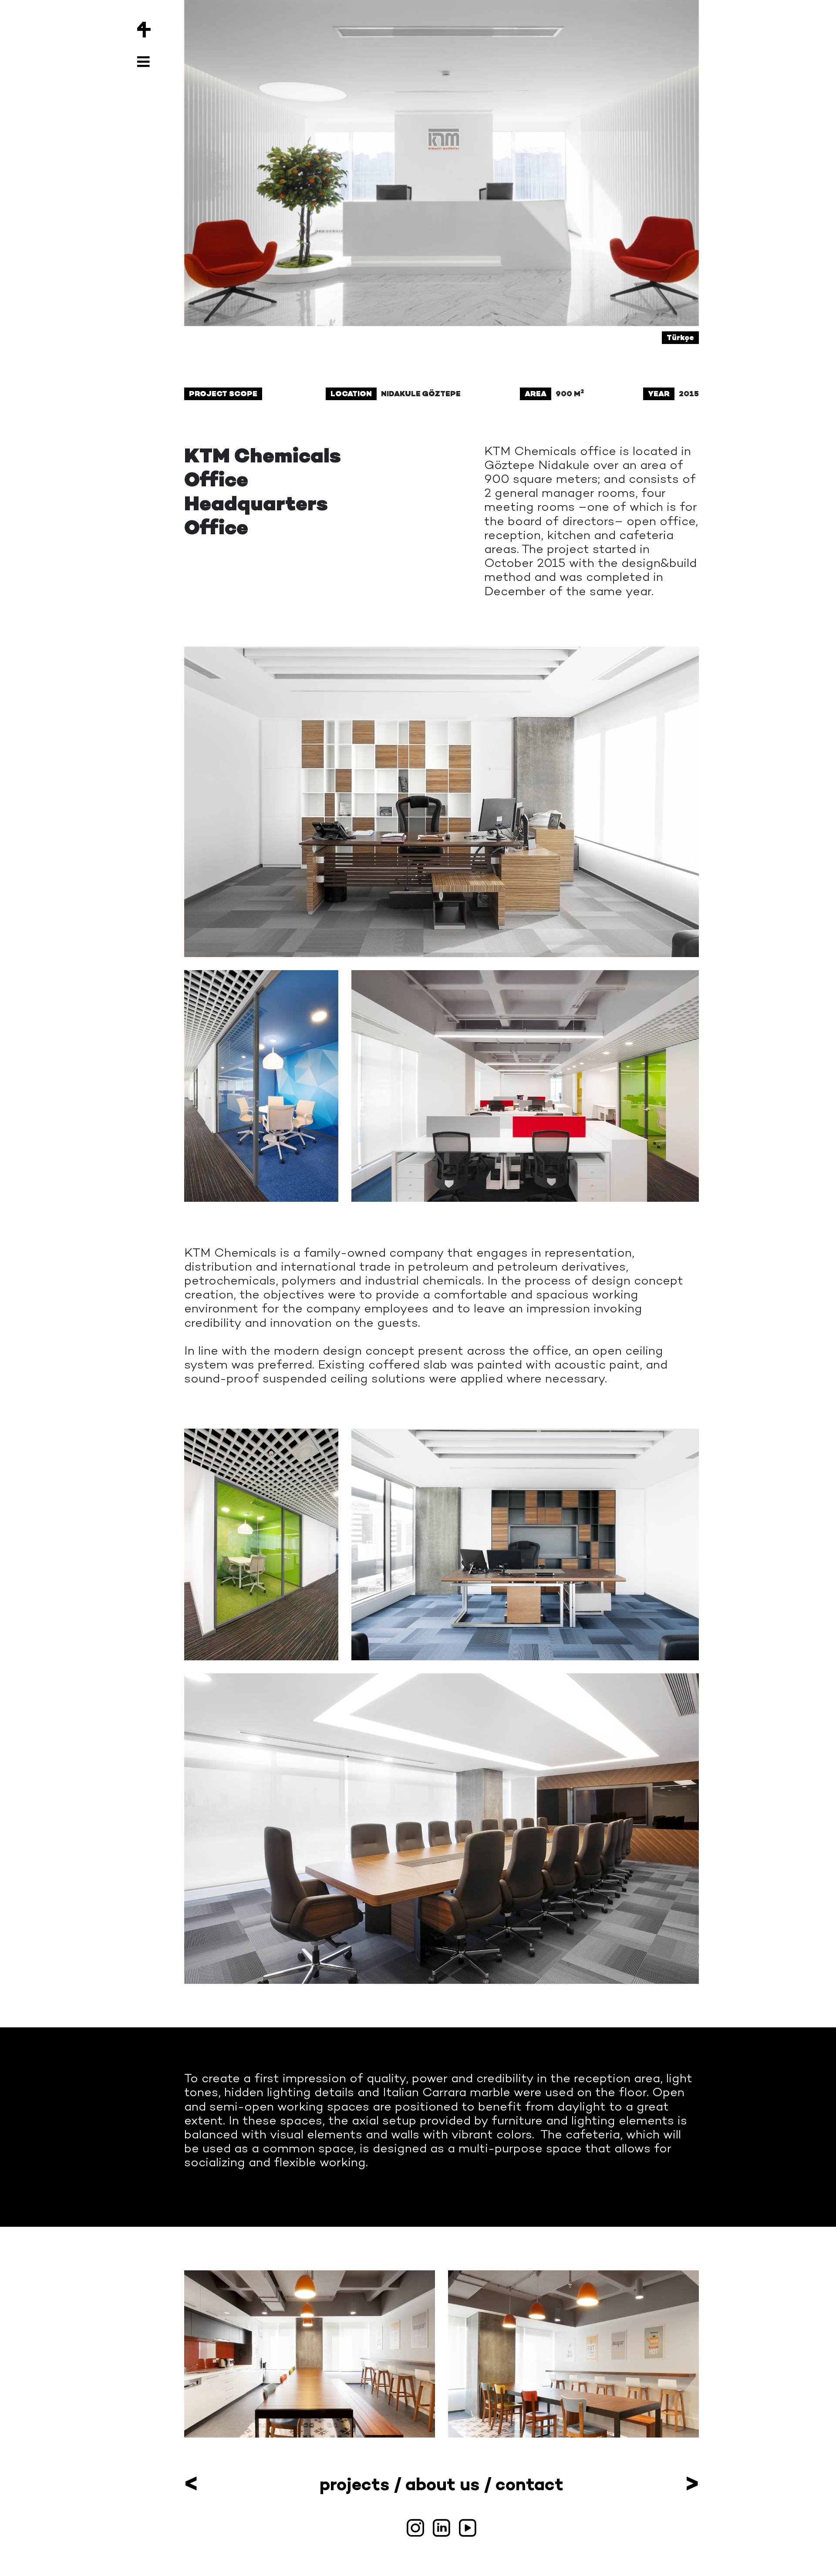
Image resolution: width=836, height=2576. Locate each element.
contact (529, 2484)
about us (442, 2484)
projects (354, 2484)
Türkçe (680, 337)
